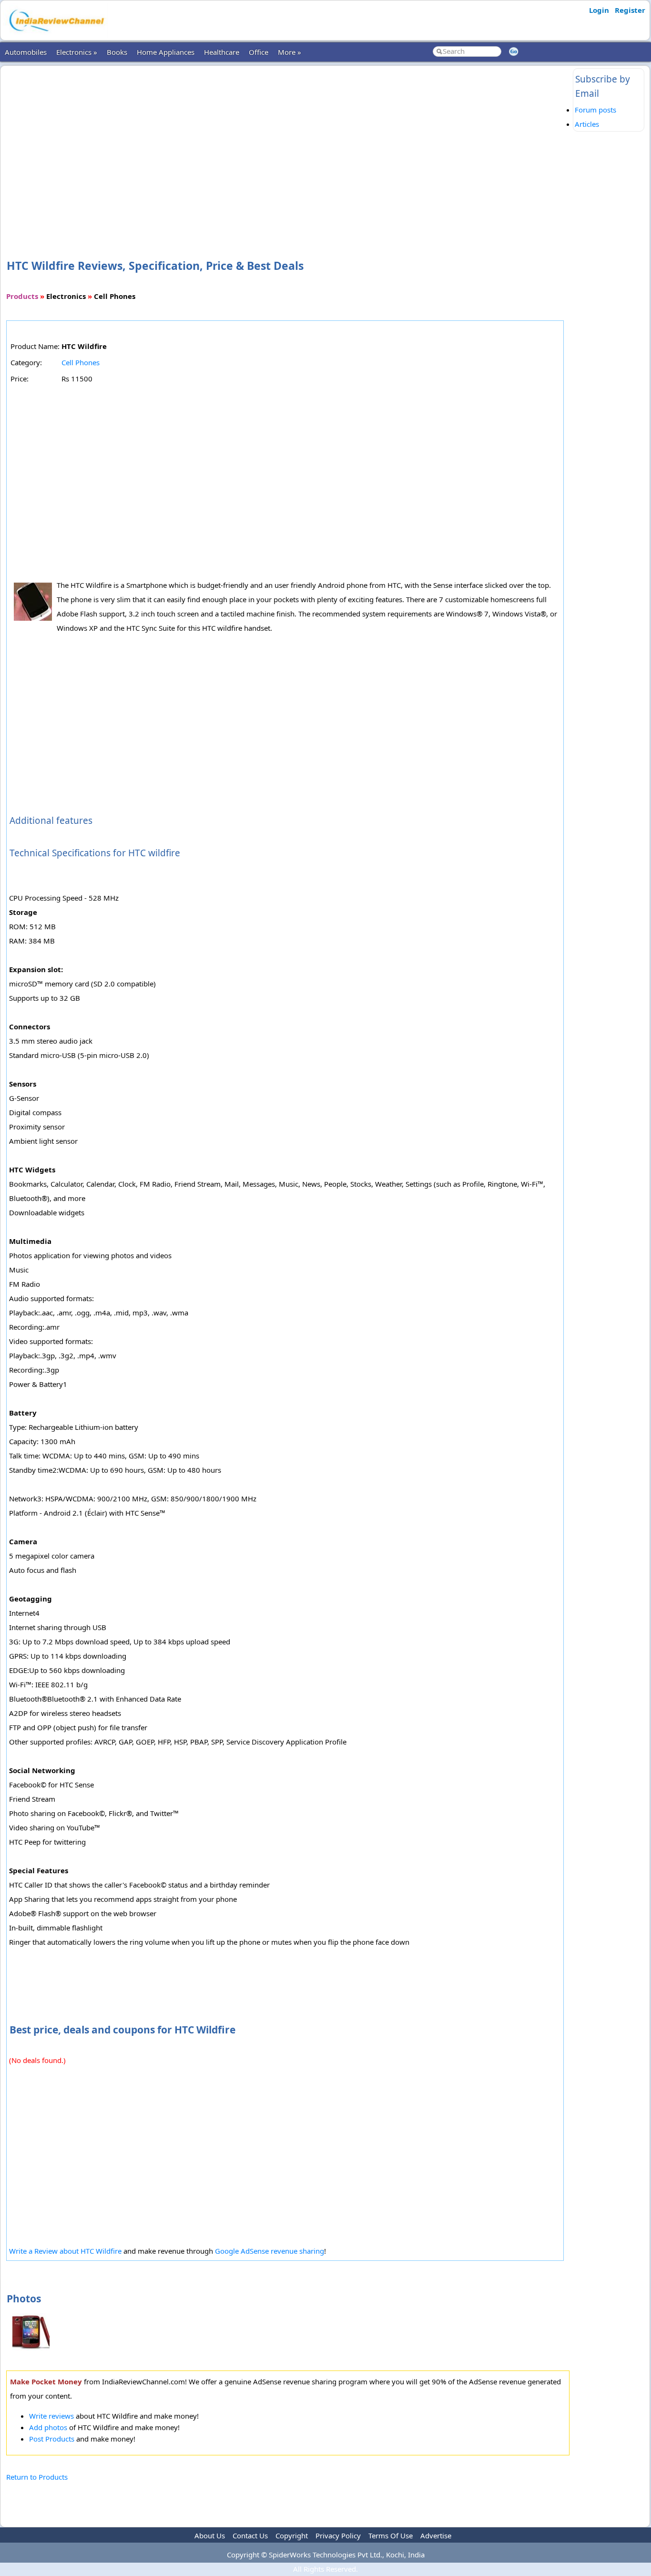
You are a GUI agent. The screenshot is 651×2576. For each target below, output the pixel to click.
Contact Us (250, 2535)
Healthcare (222, 52)
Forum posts (595, 110)
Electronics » (77, 52)
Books (117, 52)
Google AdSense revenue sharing (270, 2251)
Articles (587, 124)
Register (630, 10)
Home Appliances (166, 52)
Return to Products (37, 2477)
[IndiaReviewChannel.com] (56, 35)
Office (259, 52)
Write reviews (51, 2416)
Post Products (52, 2439)
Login (599, 10)
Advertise (436, 2535)
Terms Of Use (391, 2535)
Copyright (292, 2535)
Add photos (48, 2427)
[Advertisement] (288, 147)
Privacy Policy (338, 2535)
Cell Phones (81, 362)
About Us (210, 2535)
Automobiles (26, 52)
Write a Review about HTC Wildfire (66, 2251)
